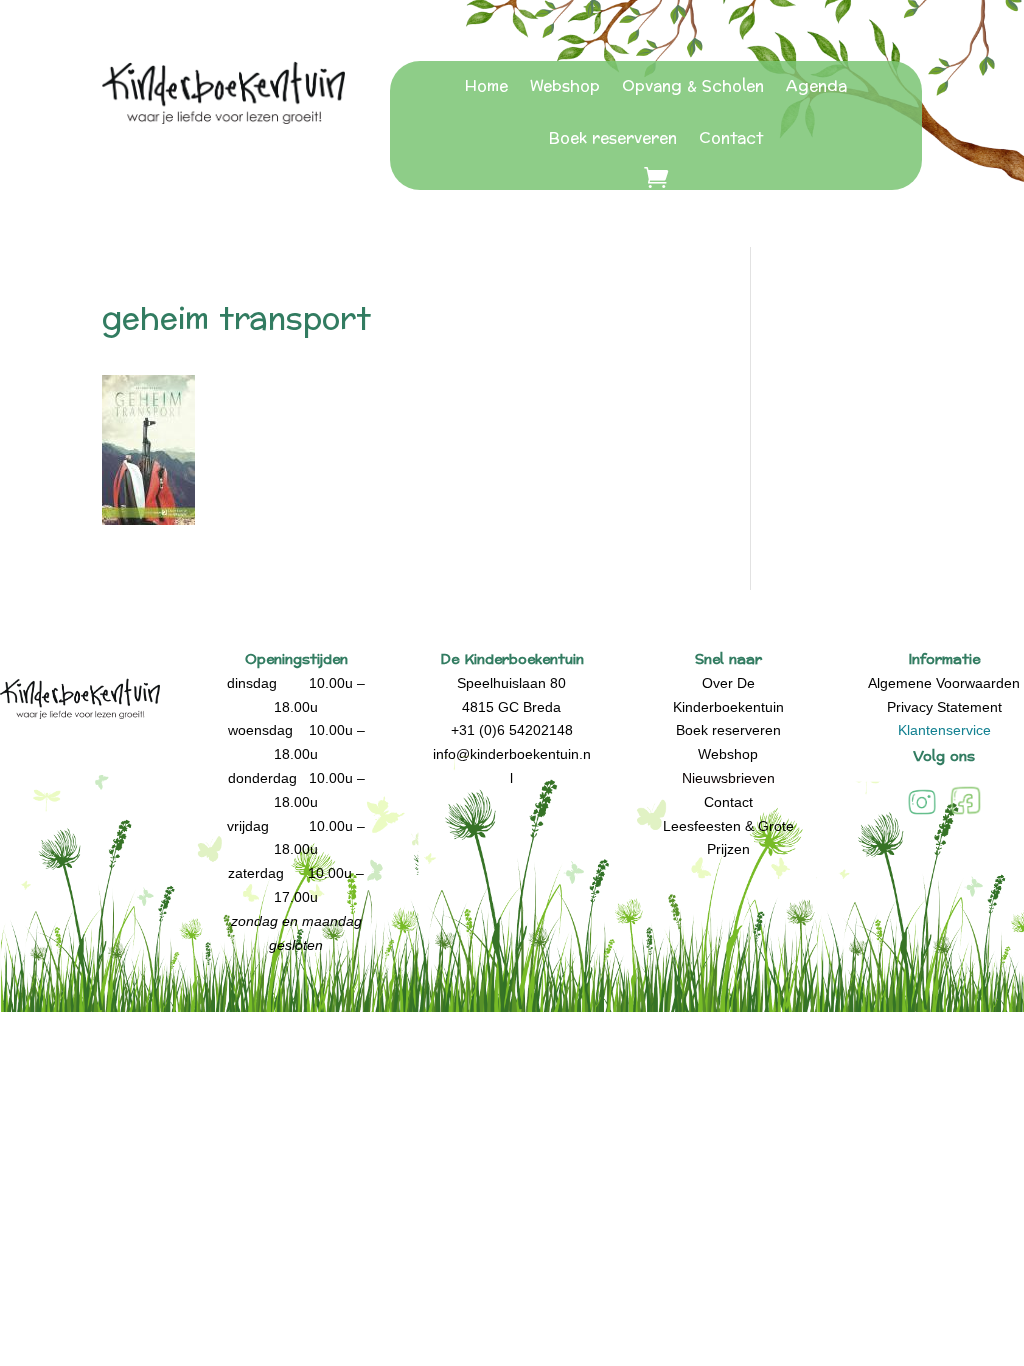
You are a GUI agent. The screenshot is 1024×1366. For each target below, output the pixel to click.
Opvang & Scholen (693, 86)
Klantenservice (944, 730)
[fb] (965, 813)
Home (486, 86)
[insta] (922, 813)
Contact (731, 138)
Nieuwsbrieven (728, 778)
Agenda (816, 86)
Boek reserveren (613, 138)
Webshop (565, 86)
